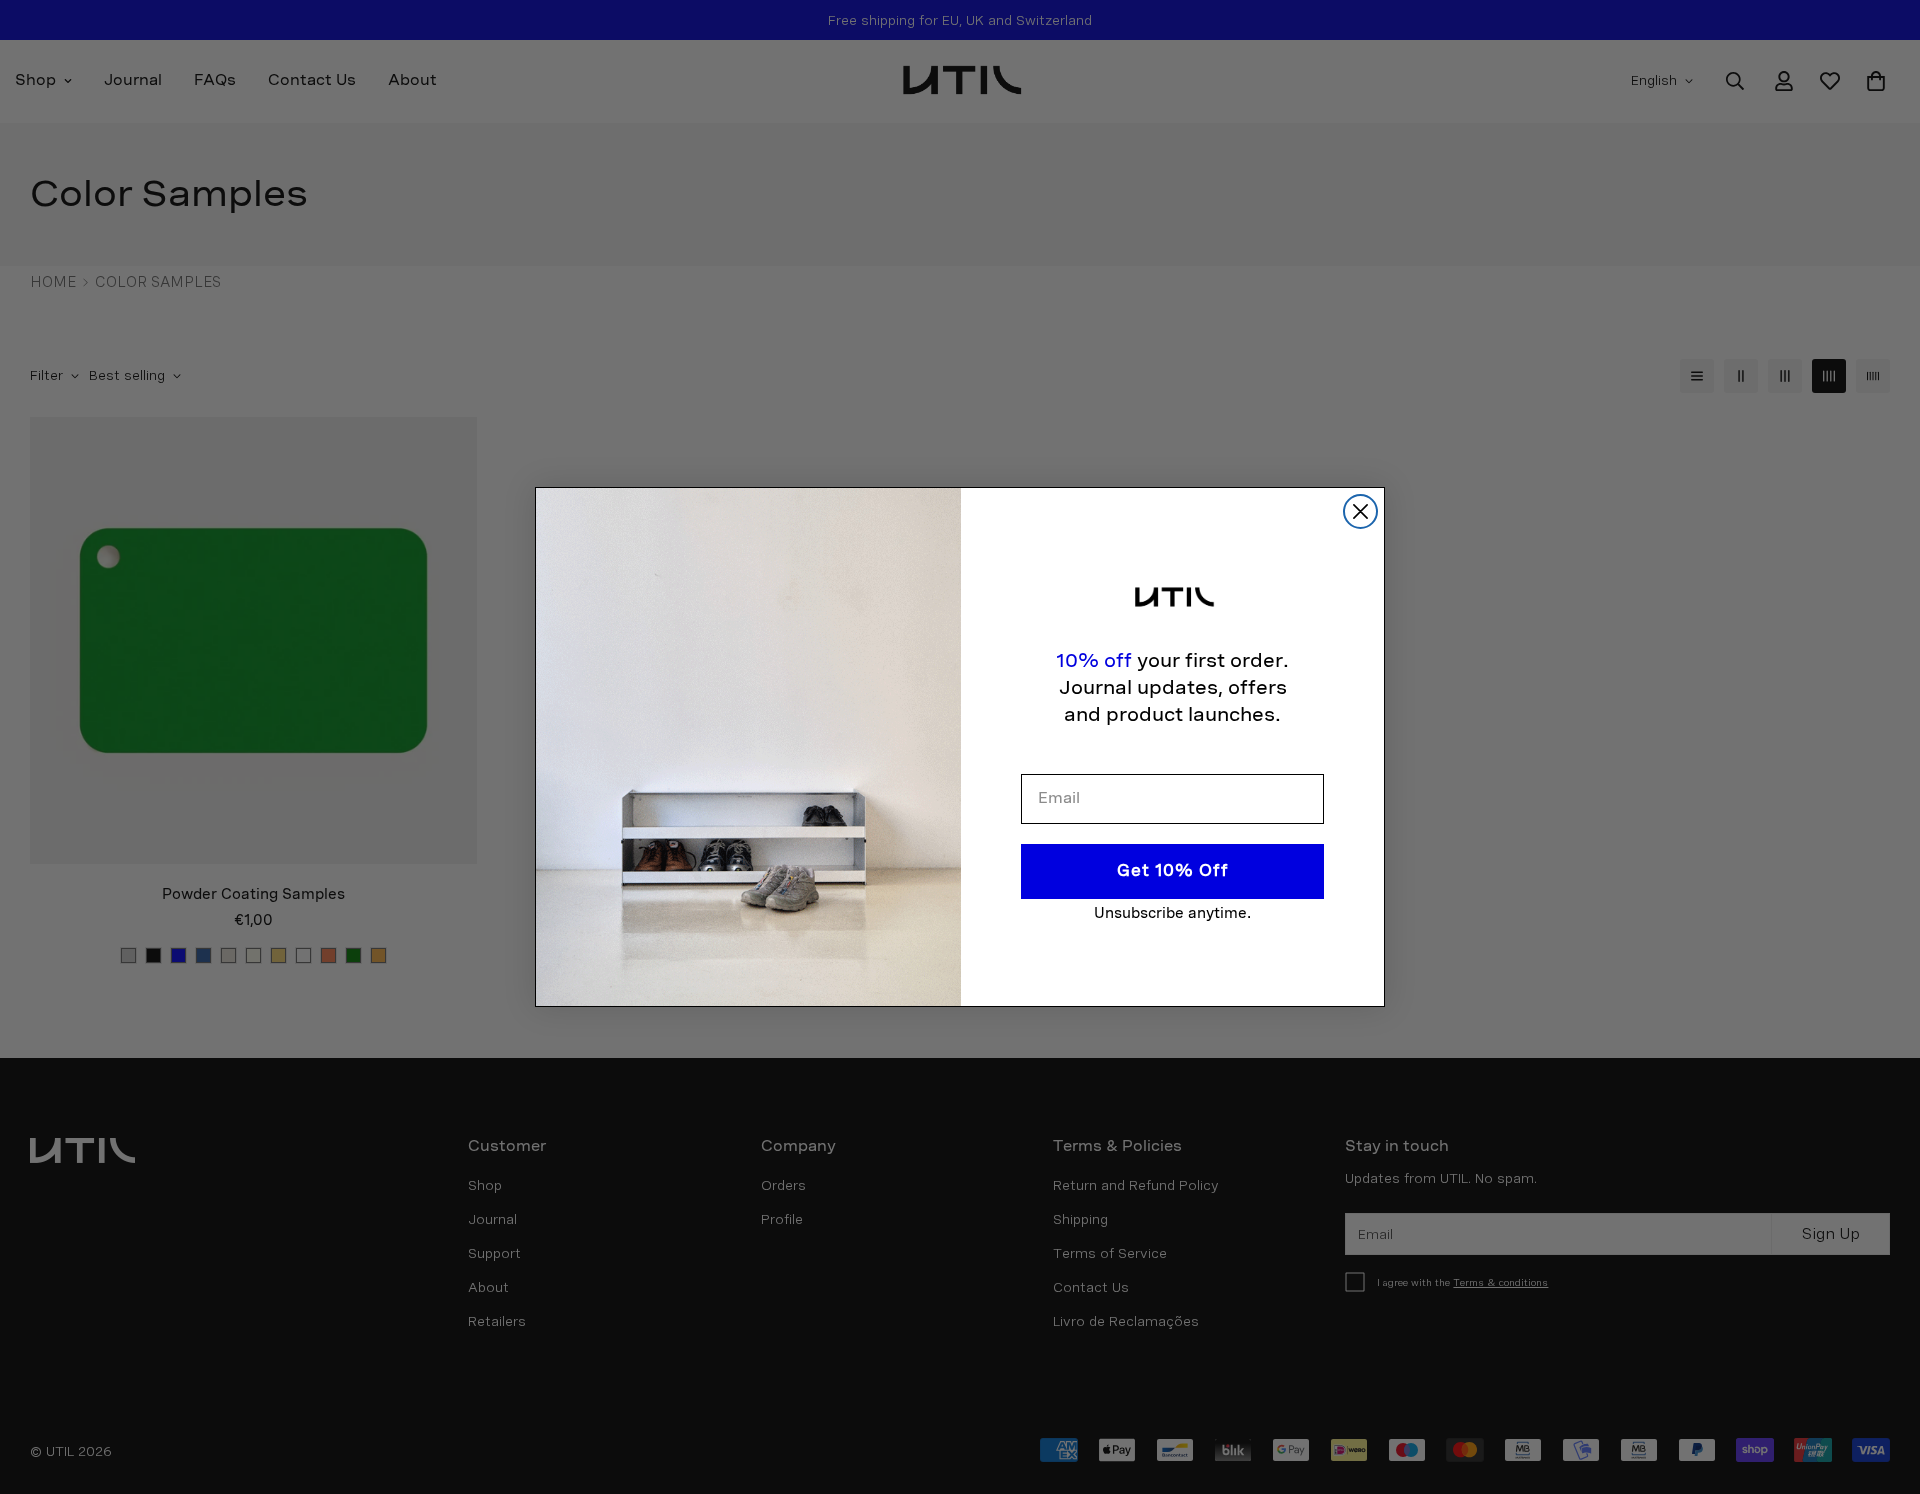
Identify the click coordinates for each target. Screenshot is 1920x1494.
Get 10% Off (1173, 870)
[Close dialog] (1360, 511)
